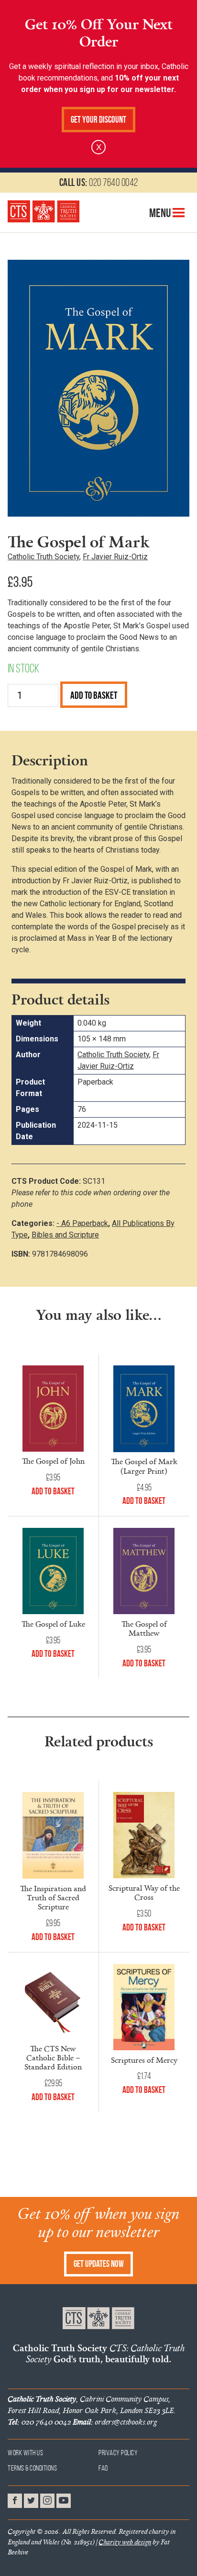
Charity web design (125, 2542)
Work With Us (25, 2453)
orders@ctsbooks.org (115, 2422)
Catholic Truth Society (44, 557)
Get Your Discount (98, 120)
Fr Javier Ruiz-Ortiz (115, 557)
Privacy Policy (118, 2453)
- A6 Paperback (82, 1223)
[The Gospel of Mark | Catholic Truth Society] (44, 211)
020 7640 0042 (99, 182)
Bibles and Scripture (65, 1235)
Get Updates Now (99, 2264)
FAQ (104, 2468)
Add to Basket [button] (53, 1491)
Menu (161, 213)
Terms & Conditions (32, 2468)
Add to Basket (94, 695)
